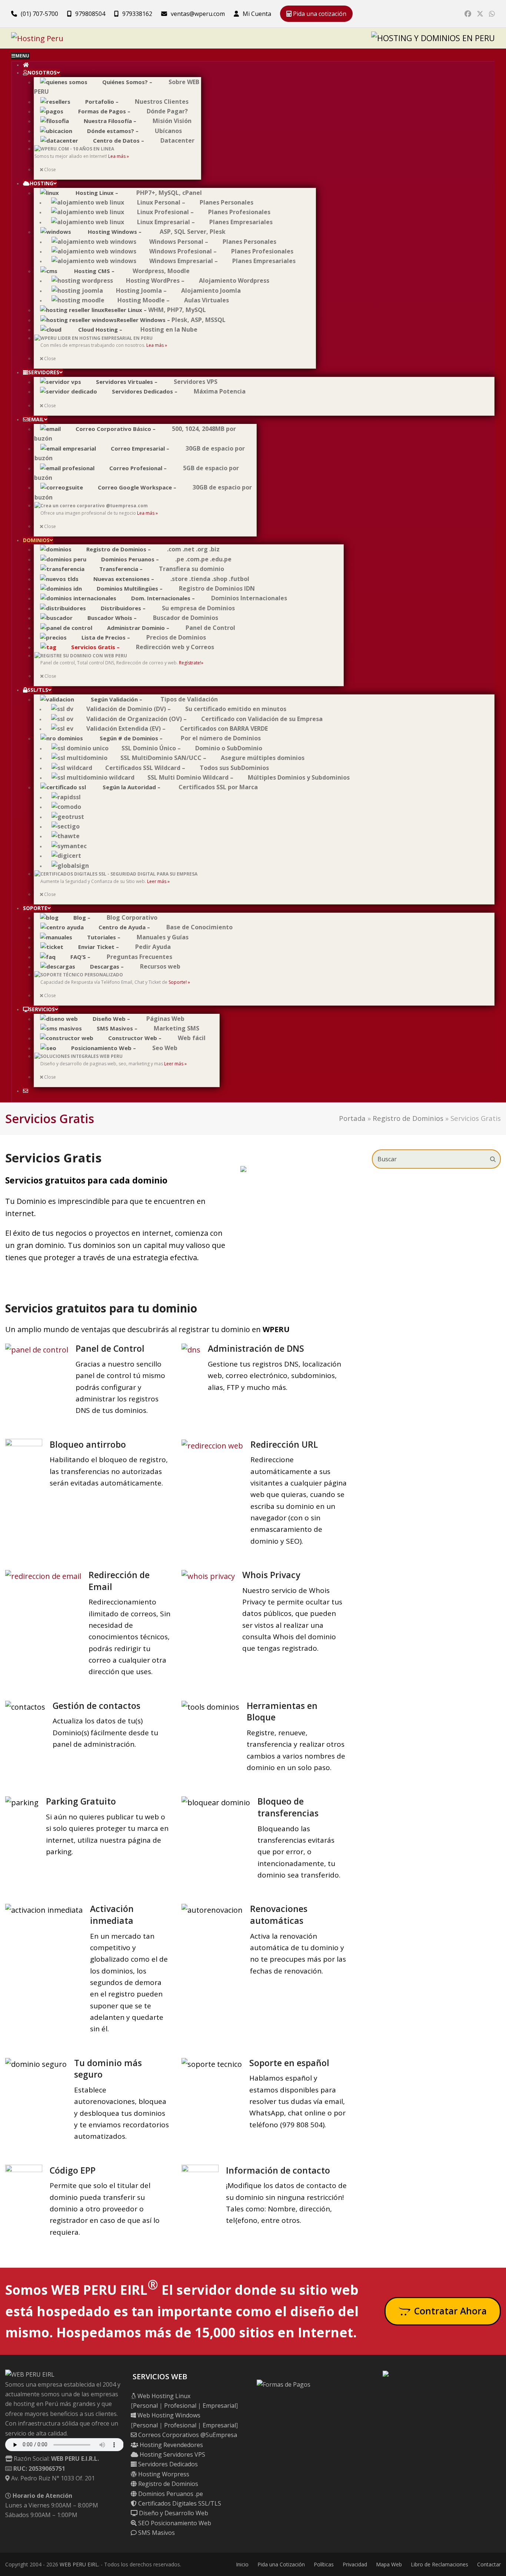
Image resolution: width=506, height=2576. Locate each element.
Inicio (242, 2564)
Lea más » (119, 156)
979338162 (137, 14)
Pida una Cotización (281, 2564)
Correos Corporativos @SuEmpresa (187, 2435)
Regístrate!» (191, 663)
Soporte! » (179, 982)
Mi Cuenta (257, 14)
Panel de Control (110, 1348)
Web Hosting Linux (163, 2396)
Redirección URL (284, 1444)
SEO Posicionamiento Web (174, 2523)
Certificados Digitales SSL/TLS (179, 2503)
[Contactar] (25, 1091)
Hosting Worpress (163, 2474)
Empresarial (219, 2406)
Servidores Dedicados (167, 2464)
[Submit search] (493, 1159)
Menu (22, 56)
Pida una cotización (319, 14)
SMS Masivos (156, 2533)
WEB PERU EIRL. (79, 2564)
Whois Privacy (271, 1575)
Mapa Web (389, 2564)
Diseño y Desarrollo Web (173, 2513)
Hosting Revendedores (171, 2445)
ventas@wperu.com (198, 14)
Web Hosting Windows (168, 2415)
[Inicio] (26, 65)
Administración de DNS (256, 1348)
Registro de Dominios (408, 1118)
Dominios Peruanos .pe (170, 2494)
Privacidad (355, 2564)
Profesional (180, 2406)
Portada (352, 1118)
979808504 (90, 14)
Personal (145, 2406)
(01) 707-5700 (39, 14)
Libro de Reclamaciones (440, 2564)
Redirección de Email (119, 1581)
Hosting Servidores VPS (172, 2454)
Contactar (489, 2564)
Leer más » (158, 881)
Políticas (324, 2564)
